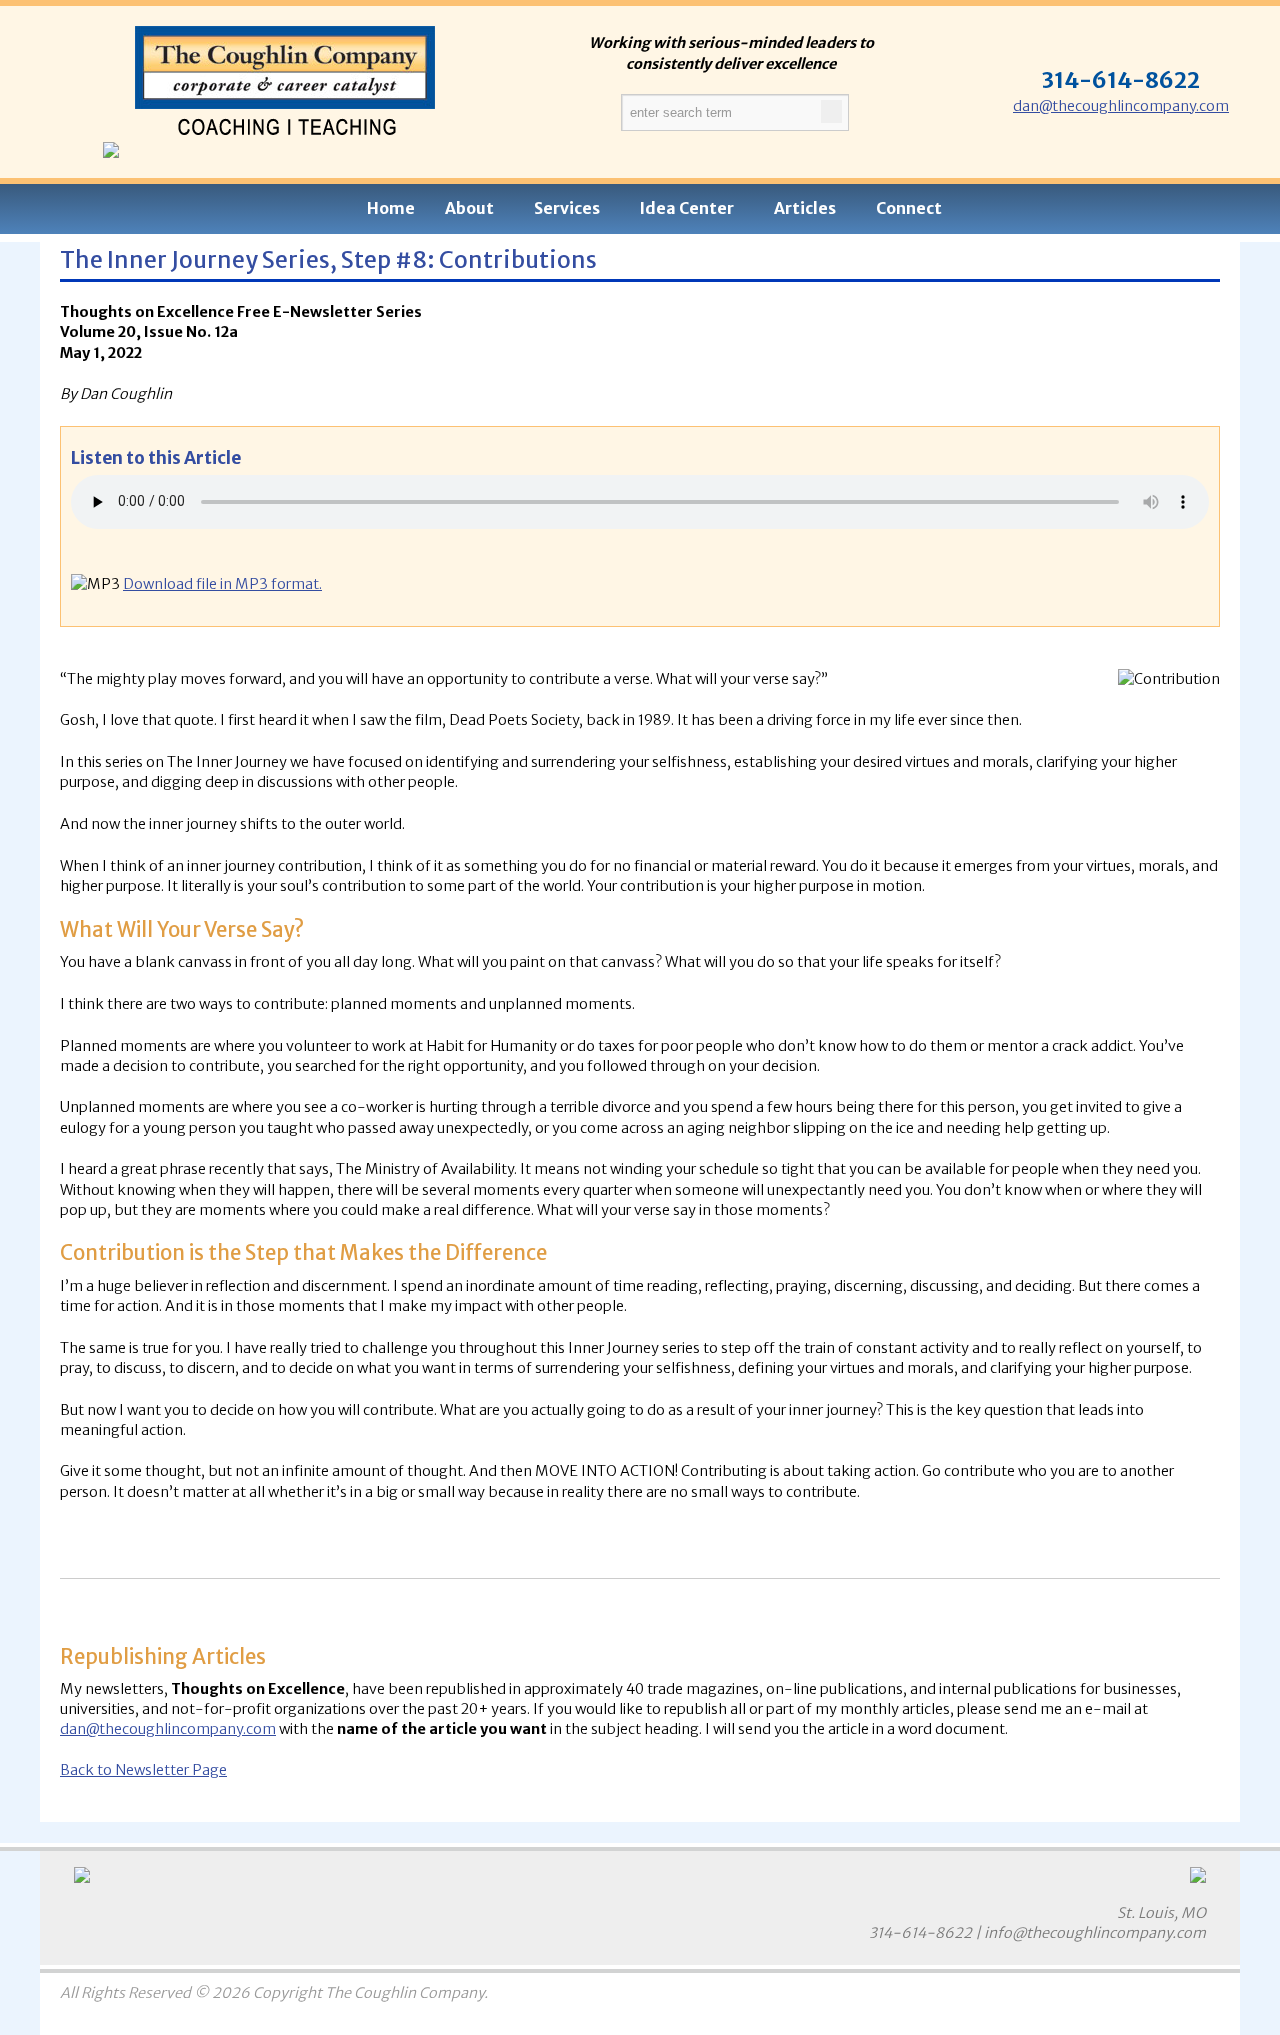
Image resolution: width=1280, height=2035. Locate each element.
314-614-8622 (920, 1933)
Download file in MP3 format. (222, 584)
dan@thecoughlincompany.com (1121, 106)
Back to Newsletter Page (143, 1770)
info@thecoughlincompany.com (1095, 1933)
